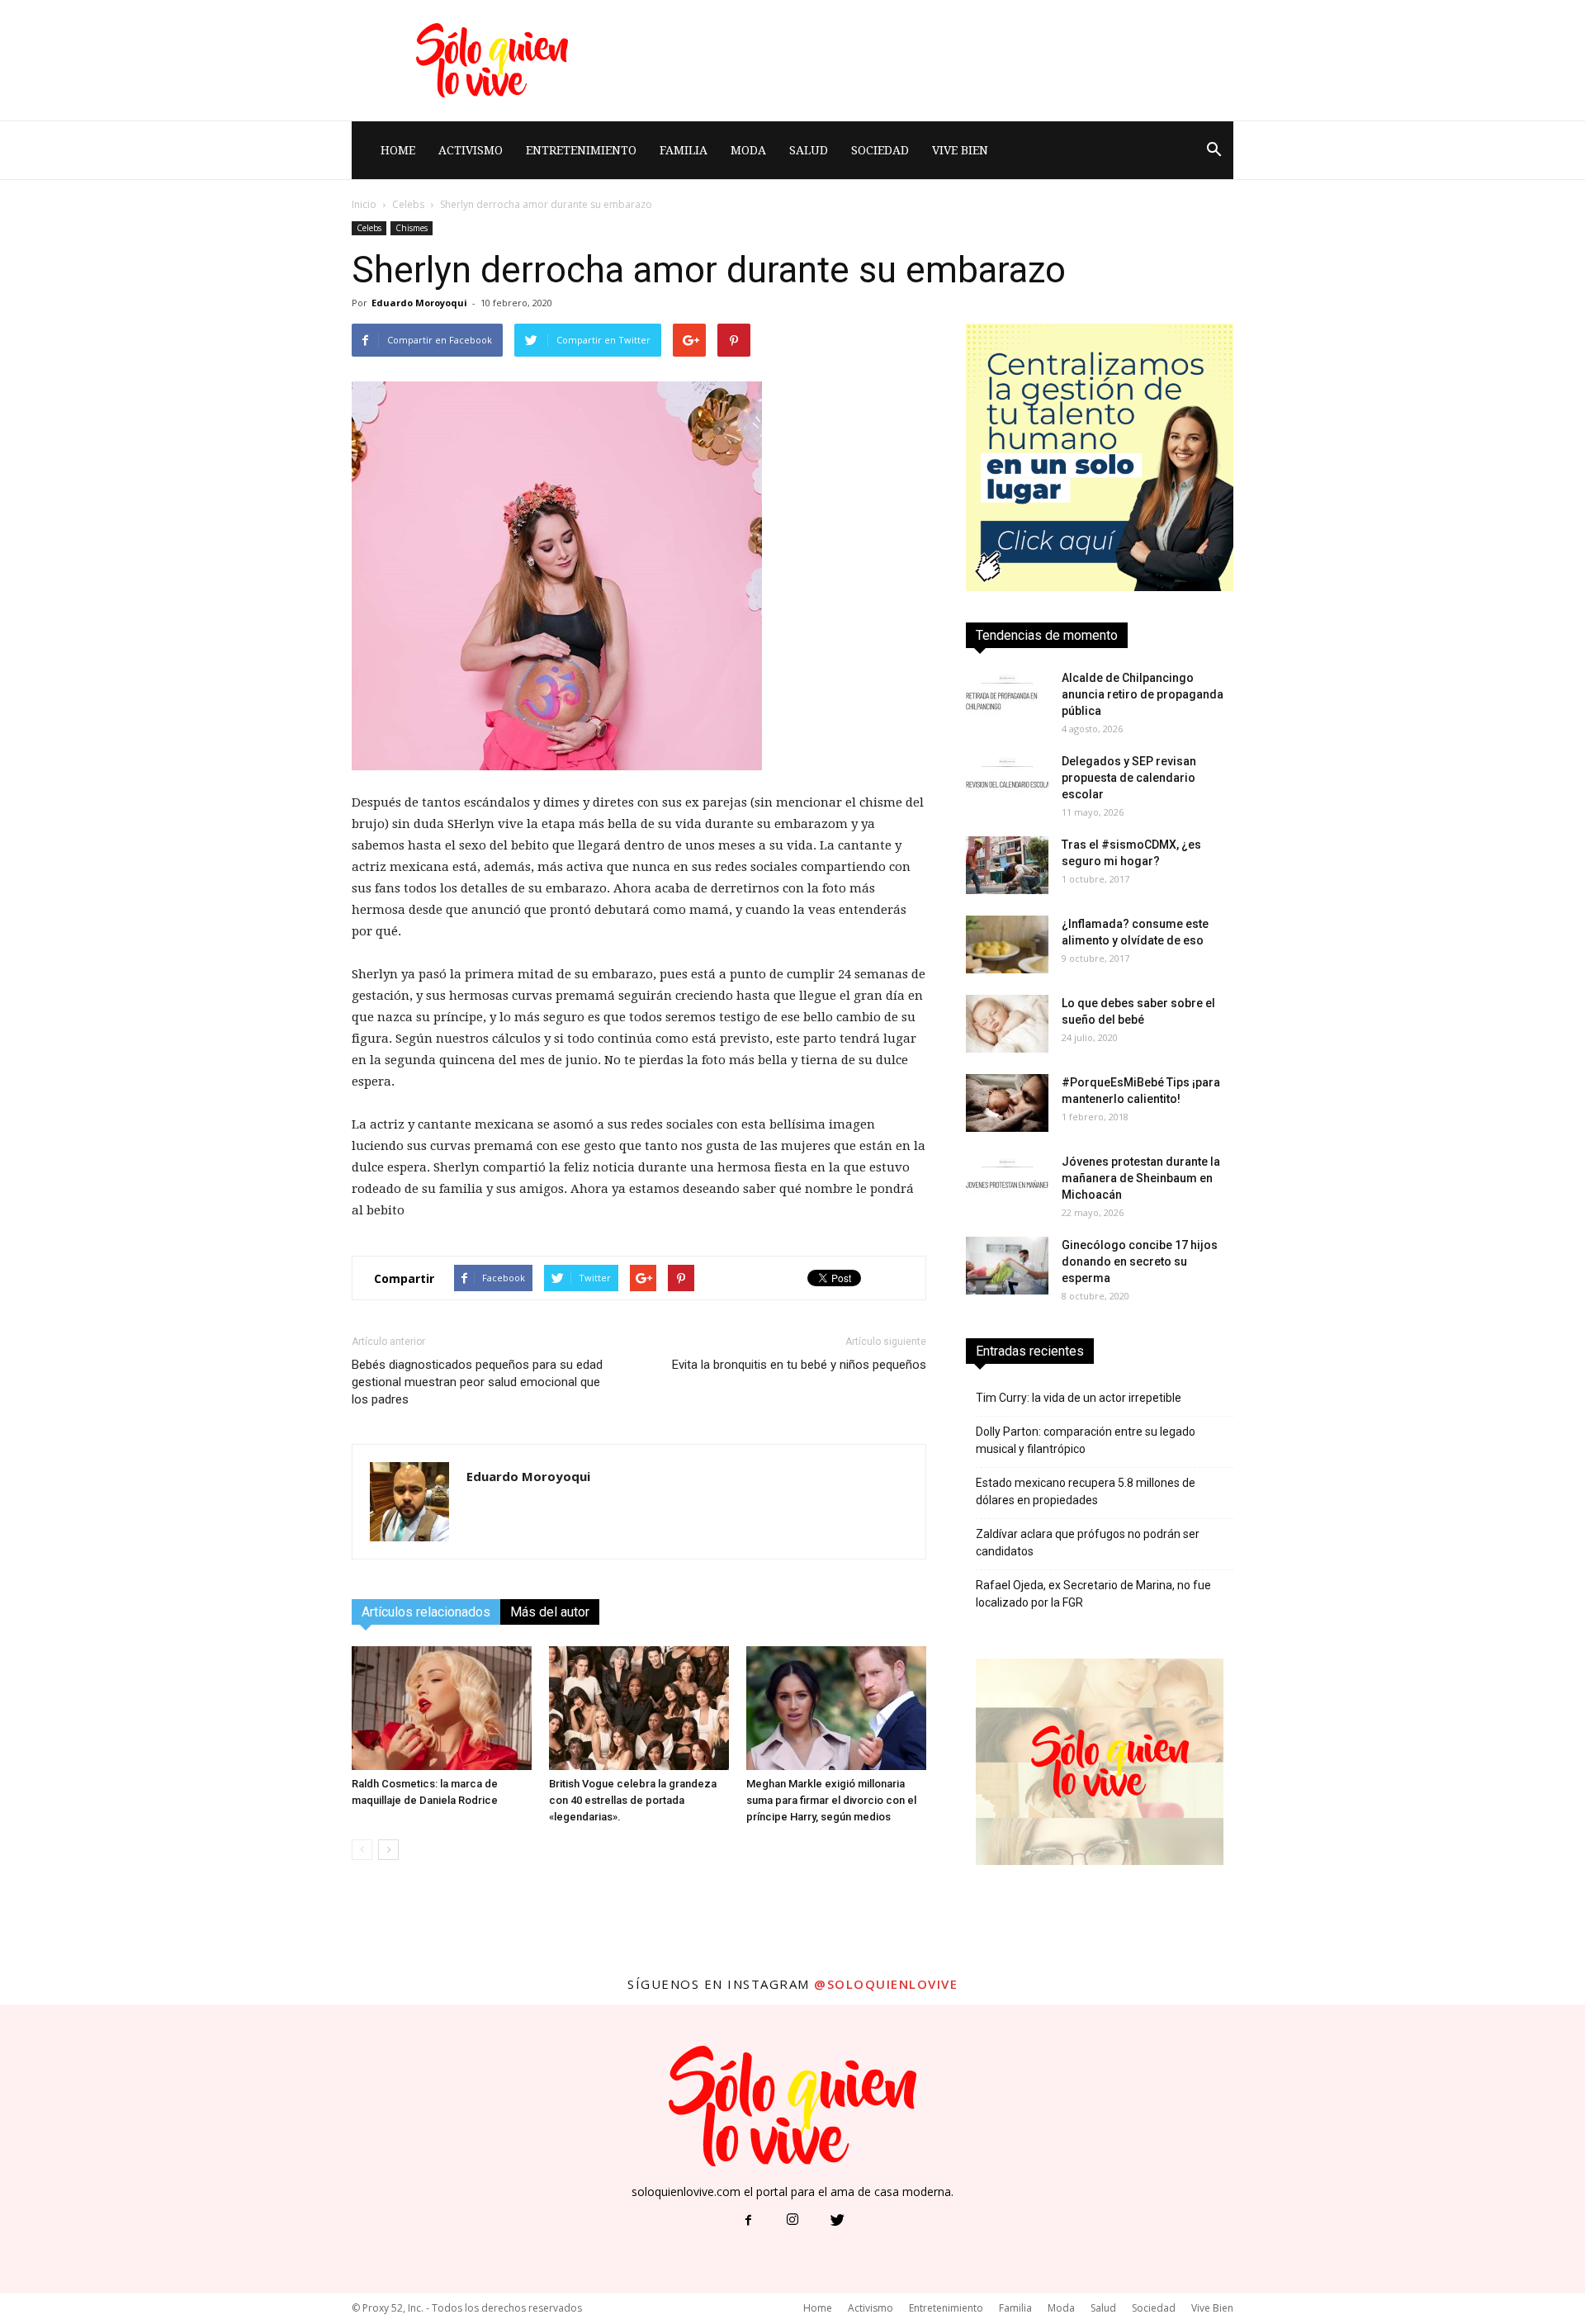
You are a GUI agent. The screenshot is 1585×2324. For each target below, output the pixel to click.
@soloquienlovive (886, 1984)
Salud (809, 150)
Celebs (408, 204)
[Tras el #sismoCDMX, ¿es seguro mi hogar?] (1007, 865)
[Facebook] (748, 2221)
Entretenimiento (581, 150)
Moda (748, 150)
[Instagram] (792, 2221)
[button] (1214, 150)
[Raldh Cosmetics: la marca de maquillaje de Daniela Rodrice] (442, 1708)
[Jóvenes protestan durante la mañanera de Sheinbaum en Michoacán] (1007, 1182)
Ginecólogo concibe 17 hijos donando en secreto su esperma (1140, 1261)
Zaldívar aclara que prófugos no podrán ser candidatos (1088, 1543)
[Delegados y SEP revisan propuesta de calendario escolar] (1007, 782)
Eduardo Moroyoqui (419, 303)
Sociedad (880, 150)
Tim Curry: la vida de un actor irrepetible (1079, 1398)
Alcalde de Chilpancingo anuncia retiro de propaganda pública (1143, 694)
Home (398, 150)
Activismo (471, 150)
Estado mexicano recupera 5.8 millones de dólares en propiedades (1086, 1491)
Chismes (412, 228)
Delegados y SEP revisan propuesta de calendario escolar (1129, 778)
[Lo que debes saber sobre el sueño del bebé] (1007, 1024)
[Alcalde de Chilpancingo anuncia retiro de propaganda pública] (1007, 698)
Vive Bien (960, 150)
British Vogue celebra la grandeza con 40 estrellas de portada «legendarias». (633, 1800)
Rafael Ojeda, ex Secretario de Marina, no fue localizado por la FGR (1093, 1594)
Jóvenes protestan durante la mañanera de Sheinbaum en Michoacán (1141, 1178)
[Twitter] (837, 2221)
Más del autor (550, 1612)
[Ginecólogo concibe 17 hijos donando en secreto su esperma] (1007, 1266)
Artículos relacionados (426, 1612)
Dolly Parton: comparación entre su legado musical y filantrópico (1086, 1440)
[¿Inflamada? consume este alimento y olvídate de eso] (1007, 944)
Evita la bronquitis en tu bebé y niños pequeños (799, 1365)
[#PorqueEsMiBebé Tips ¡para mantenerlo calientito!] (1007, 1103)
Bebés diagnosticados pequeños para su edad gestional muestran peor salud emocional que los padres (477, 1382)
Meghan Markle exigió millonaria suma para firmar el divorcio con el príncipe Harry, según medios (831, 1800)
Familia (684, 150)
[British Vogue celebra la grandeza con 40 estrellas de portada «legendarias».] (639, 1708)
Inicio (364, 204)
